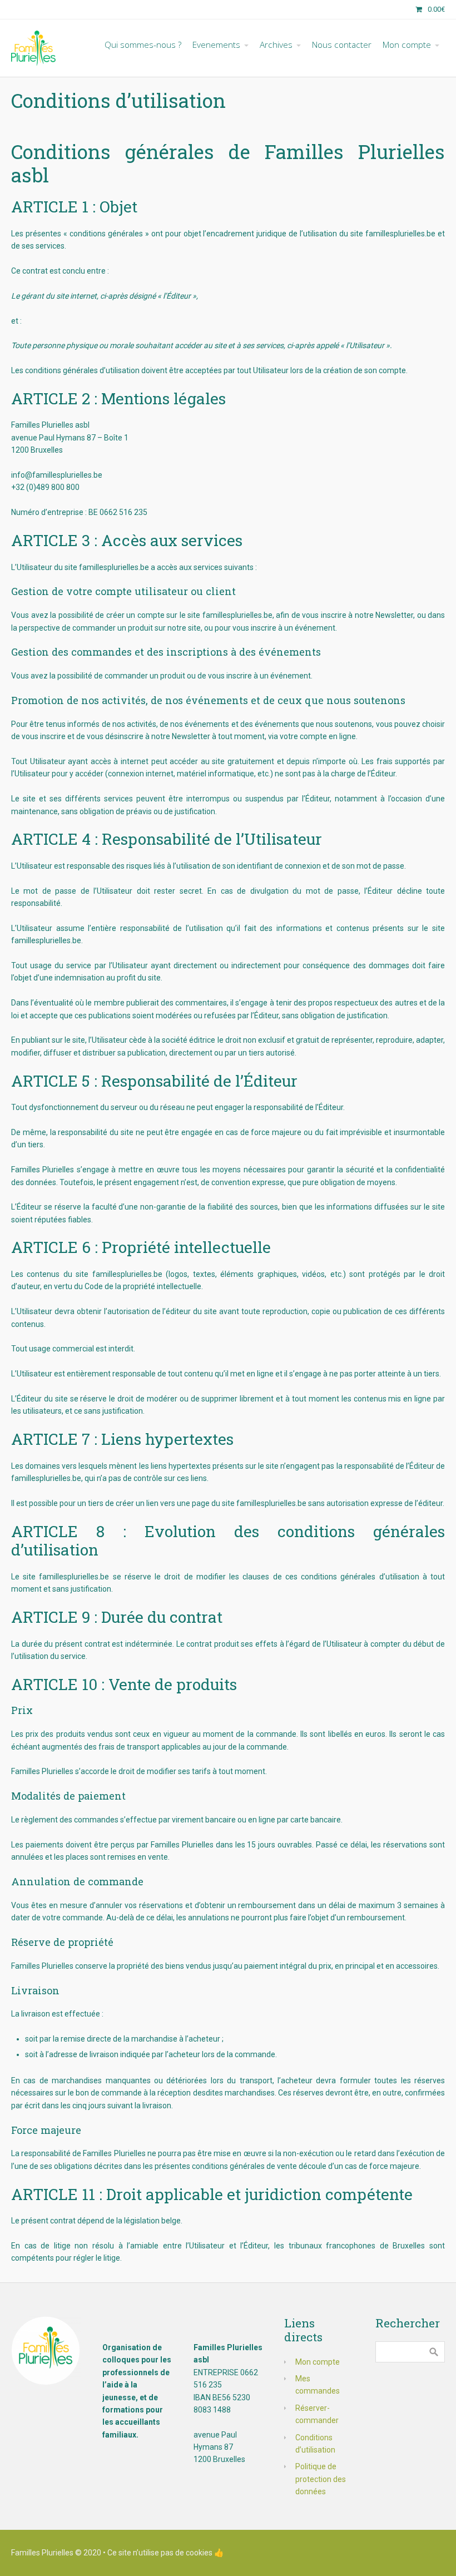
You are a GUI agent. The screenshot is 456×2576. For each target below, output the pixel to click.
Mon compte (318, 2362)
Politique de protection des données (321, 2479)
